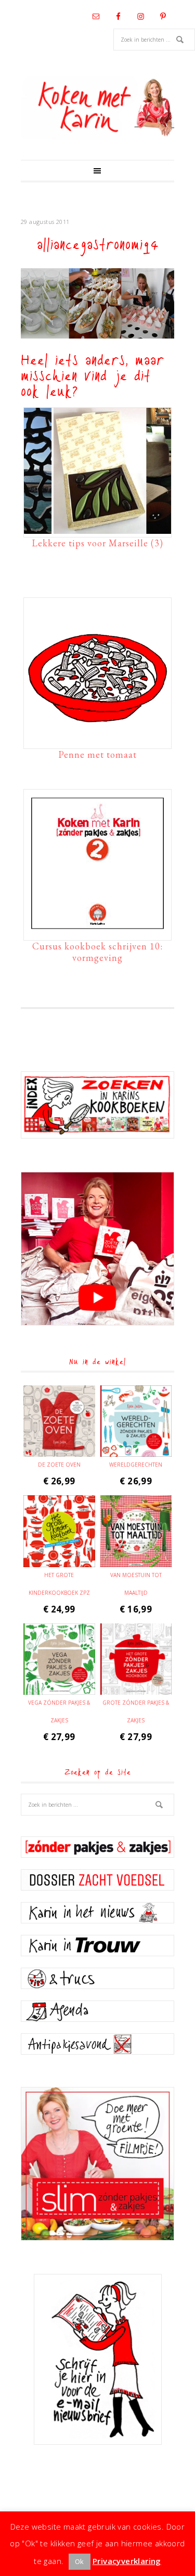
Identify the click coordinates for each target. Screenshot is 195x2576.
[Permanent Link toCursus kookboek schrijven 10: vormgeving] (97, 932)
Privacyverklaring (127, 2561)
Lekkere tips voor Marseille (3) (97, 543)
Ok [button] (80, 2561)
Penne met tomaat (97, 754)
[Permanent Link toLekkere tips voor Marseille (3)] (97, 529)
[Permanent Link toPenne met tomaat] (97, 740)
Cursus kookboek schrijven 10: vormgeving (97, 952)
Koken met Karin (97, 108)
